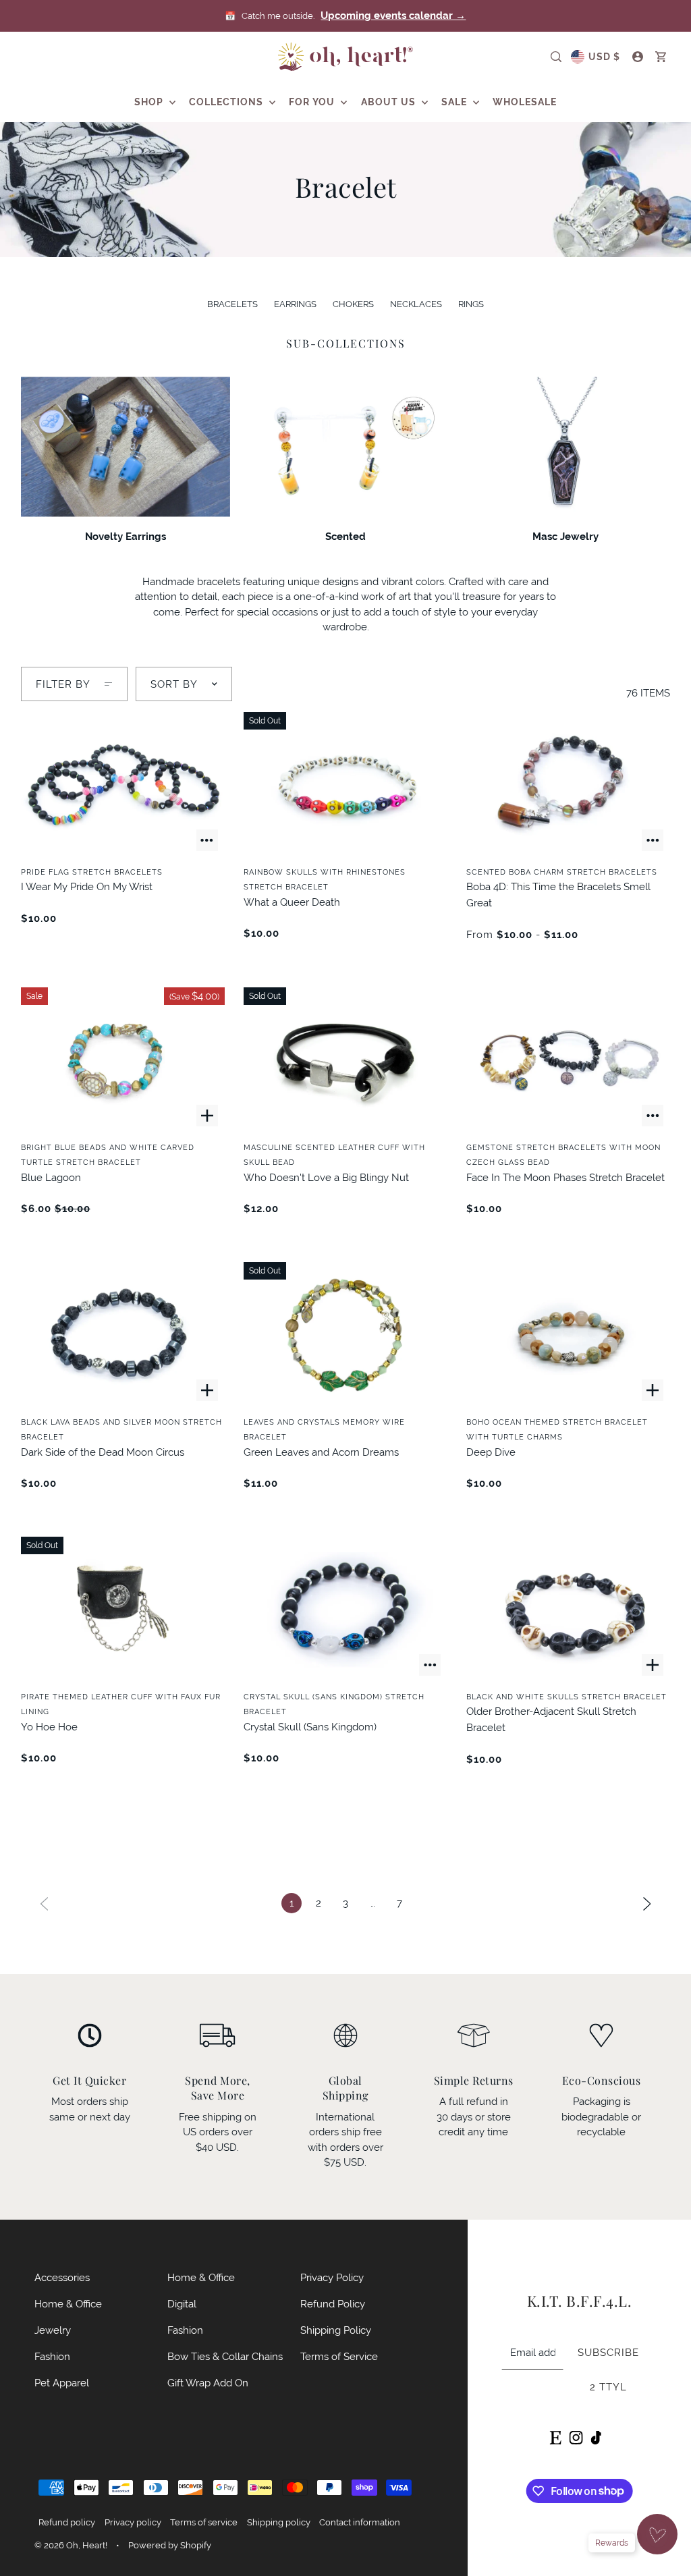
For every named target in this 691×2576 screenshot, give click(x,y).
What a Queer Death (292, 902)
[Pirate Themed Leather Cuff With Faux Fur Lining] (123, 1610)
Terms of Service (339, 2356)
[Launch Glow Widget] (657, 2534)
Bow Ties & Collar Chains (225, 2356)
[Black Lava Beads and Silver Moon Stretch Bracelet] (123, 1335)
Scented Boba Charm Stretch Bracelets (562, 872)
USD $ (604, 57)
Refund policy (67, 2522)
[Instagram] (576, 2437)
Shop (150, 102)
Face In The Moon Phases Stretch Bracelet (565, 1177)
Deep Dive (491, 1452)
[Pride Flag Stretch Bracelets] (123, 785)
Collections (227, 102)
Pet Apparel (62, 2383)
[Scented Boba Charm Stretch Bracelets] (568, 785)
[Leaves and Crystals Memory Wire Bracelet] (345, 1335)
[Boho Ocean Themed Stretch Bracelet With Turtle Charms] (568, 1335)
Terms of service (204, 2522)
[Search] (556, 57)
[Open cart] (661, 57)
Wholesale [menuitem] (525, 102)
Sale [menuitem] (455, 102)
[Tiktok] (596, 2437)
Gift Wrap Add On (208, 2383)
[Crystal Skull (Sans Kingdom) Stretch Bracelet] (345, 1610)
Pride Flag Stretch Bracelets (92, 872)
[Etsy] (555, 2437)
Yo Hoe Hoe (49, 1727)
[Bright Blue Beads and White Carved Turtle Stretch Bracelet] (123, 1060)
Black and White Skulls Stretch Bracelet (566, 1697)
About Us (390, 102)
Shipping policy (279, 2522)
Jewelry (53, 2330)
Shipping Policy (336, 2330)
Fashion (52, 2356)
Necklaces (416, 304)
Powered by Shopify (170, 2545)
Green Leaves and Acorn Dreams (321, 1452)
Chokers (353, 304)
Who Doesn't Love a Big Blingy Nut (326, 1177)
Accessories (62, 2277)
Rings (471, 304)
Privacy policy (133, 2522)
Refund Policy (333, 2304)
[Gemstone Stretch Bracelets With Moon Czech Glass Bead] (568, 1060)
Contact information (360, 2522)
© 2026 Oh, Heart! (71, 2545)
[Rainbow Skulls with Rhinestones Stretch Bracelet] (345, 785)
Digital (182, 2304)
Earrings (295, 304)
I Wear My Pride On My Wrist (87, 886)
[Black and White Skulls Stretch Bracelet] (568, 1610)
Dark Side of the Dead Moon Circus (103, 1452)
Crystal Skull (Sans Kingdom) (310, 1727)
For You (313, 102)
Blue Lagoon (51, 1177)
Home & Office (68, 2304)
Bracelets (232, 304)
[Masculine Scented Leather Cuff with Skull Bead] (345, 1060)
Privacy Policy (332, 2277)
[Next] (647, 1903)
